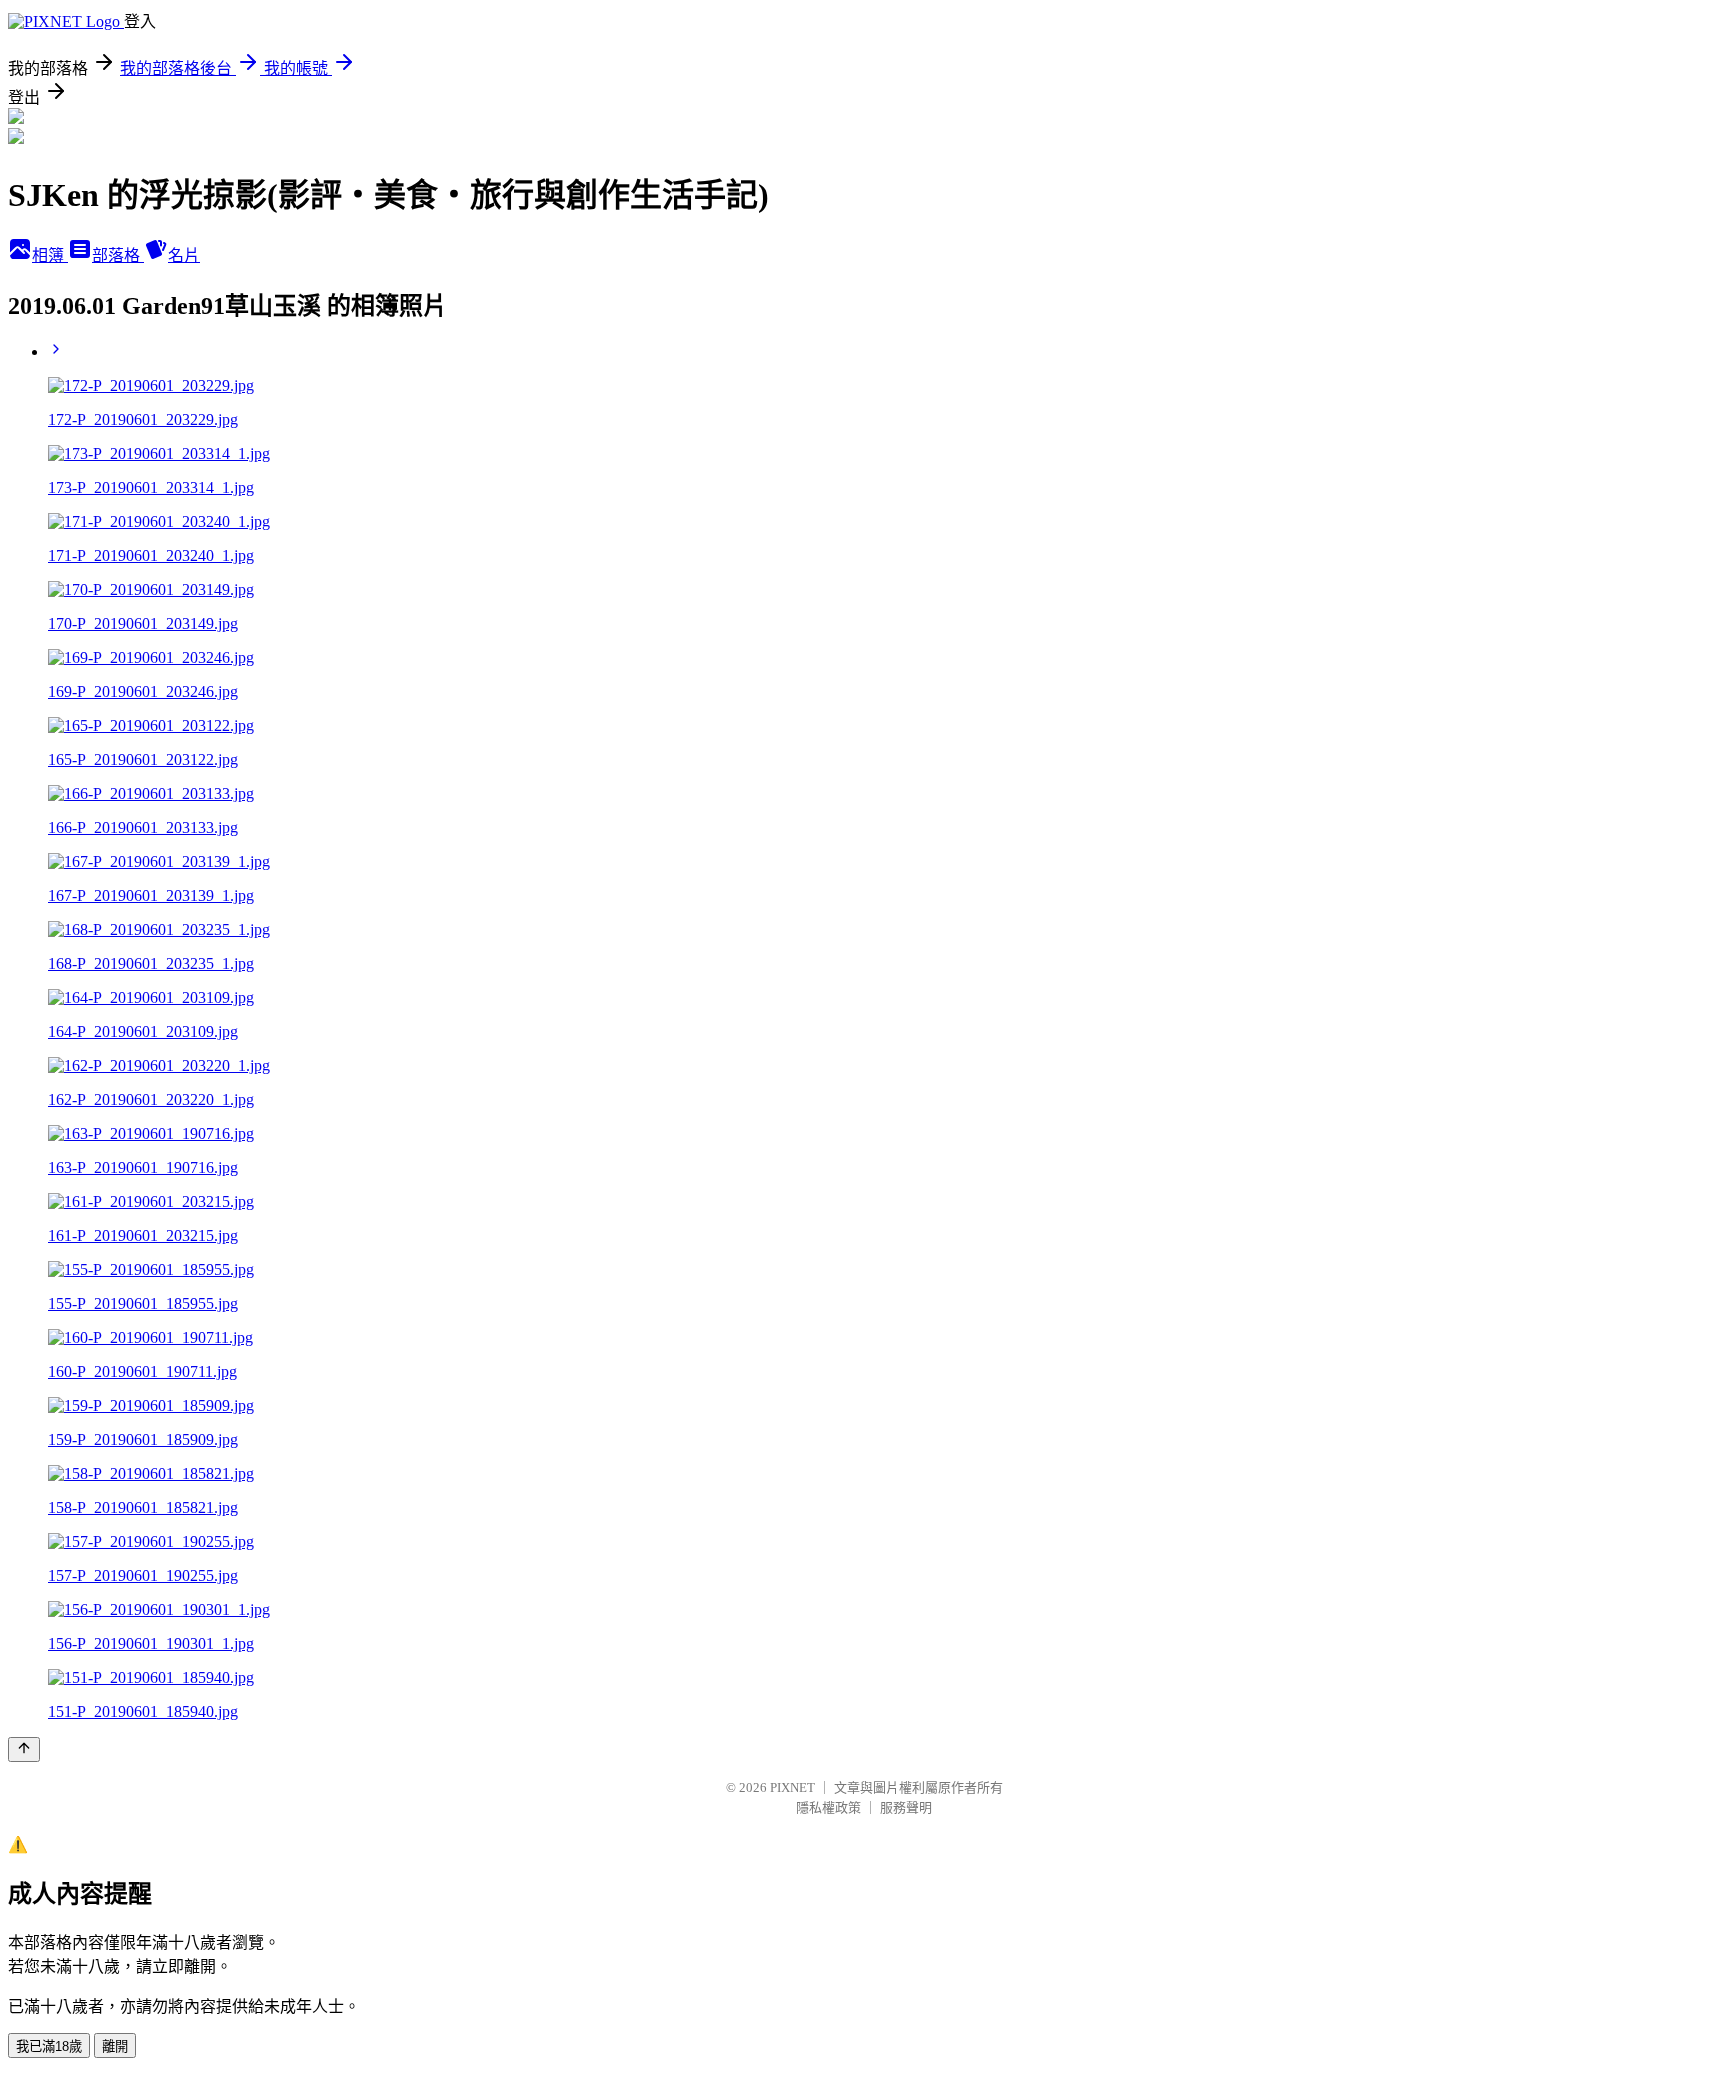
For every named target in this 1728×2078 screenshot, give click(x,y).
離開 (115, 2046)
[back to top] (24, 1749)
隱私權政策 (828, 1807)
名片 (184, 255)
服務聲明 (906, 1807)
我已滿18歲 (49, 2046)
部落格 (118, 255)
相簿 (50, 255)
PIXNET (792, 1787)
